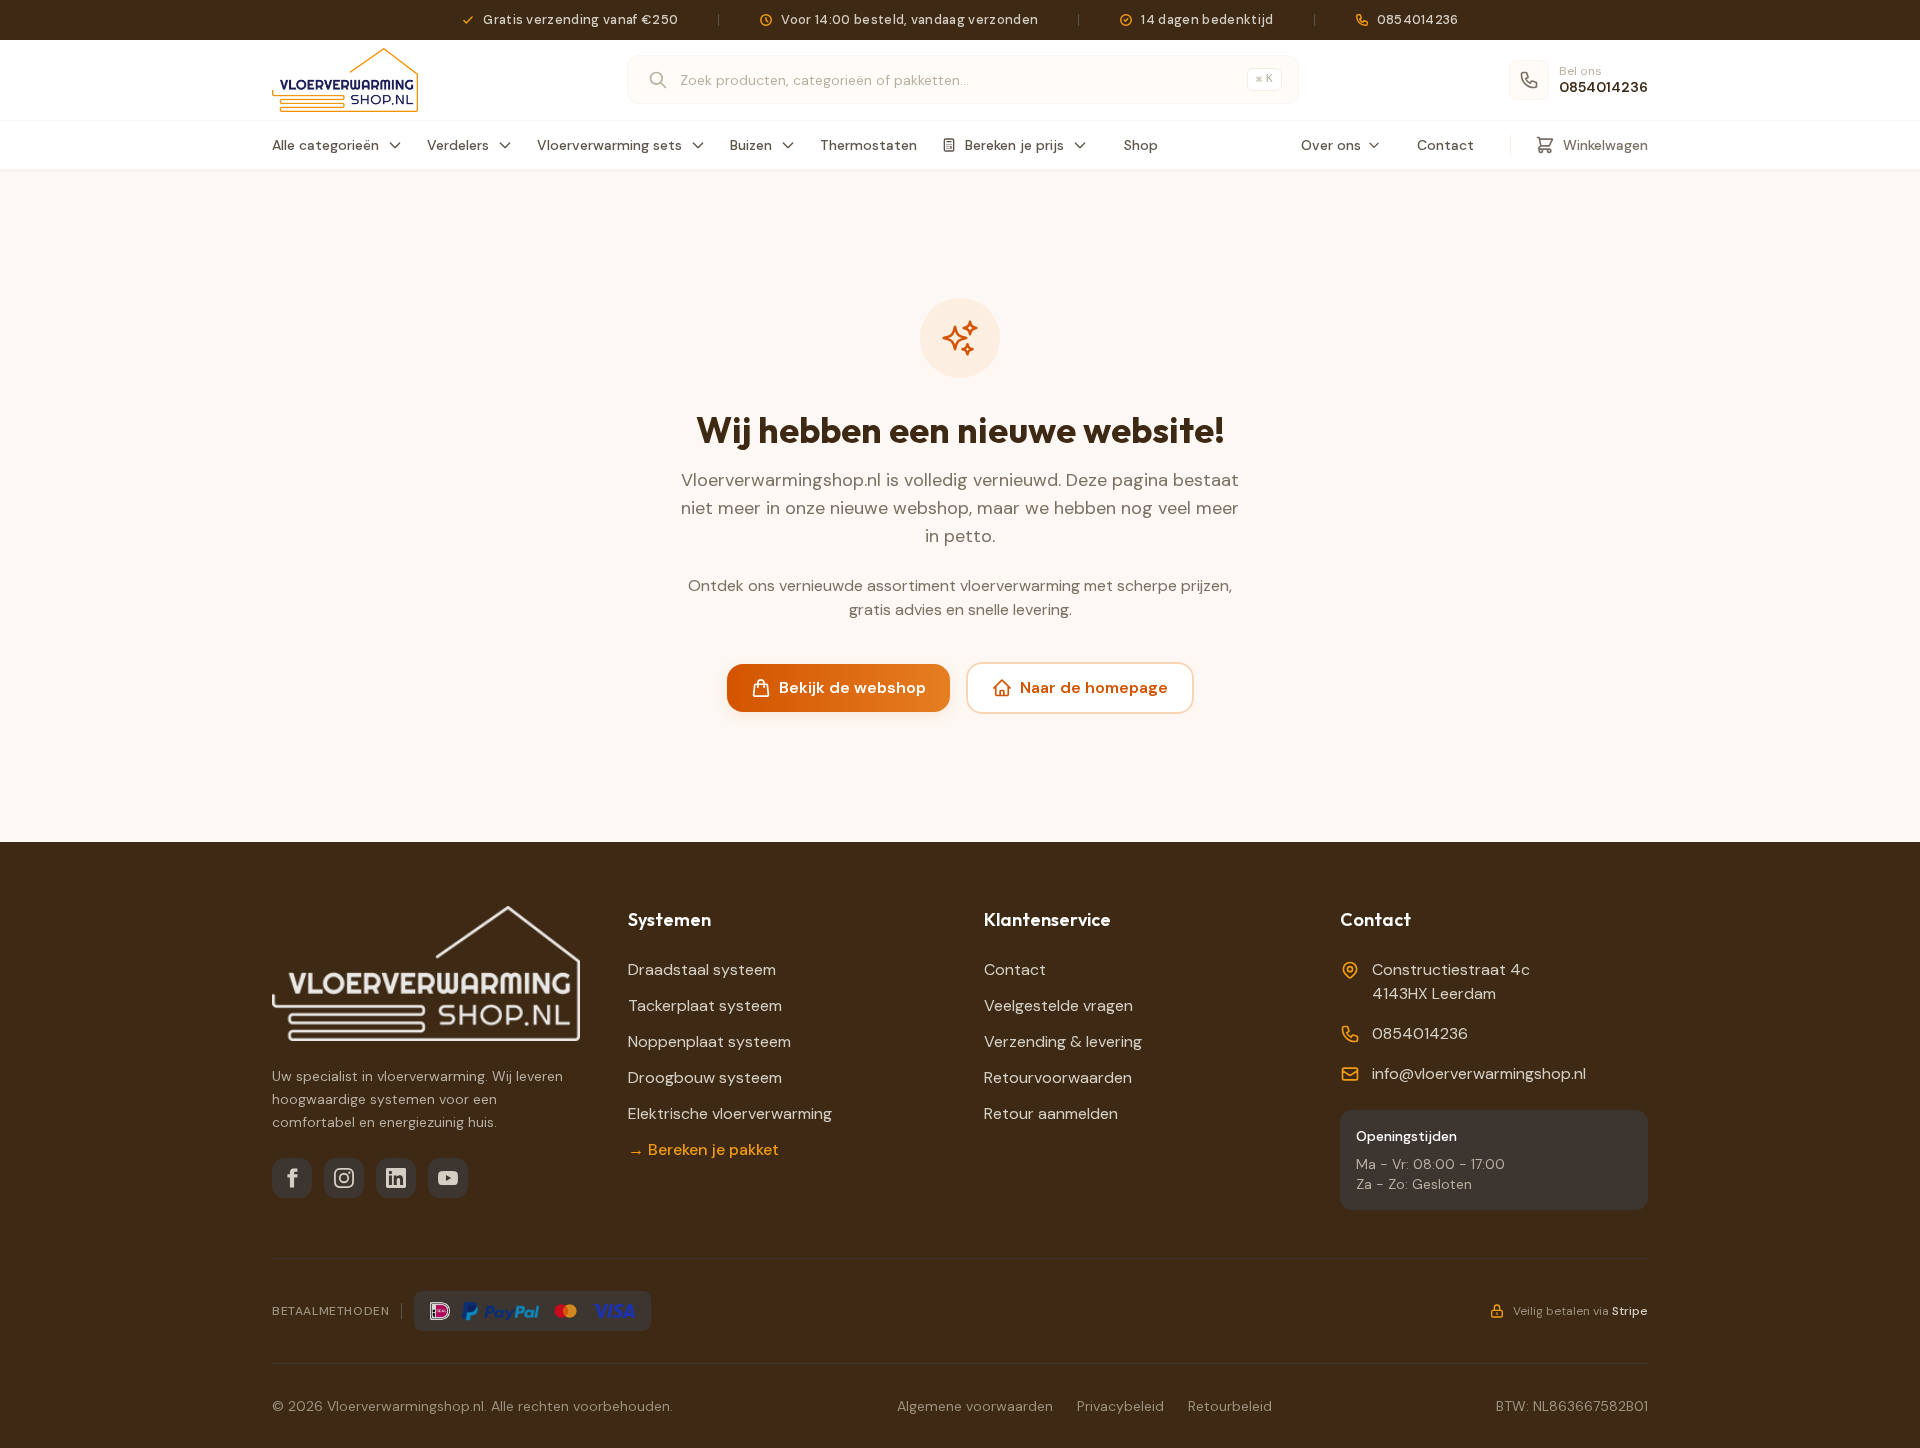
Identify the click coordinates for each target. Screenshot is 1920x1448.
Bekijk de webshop (852, 687)
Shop (1141, 145)
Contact (1445, 145)
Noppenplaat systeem (709, 1041)
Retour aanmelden (1051, 1113)
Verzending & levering (1063, 1041)
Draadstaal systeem (702, 969)
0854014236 (1420, 1033)
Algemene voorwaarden (975, 1406)
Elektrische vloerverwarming (730, 1113)
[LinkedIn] (396, 1178)
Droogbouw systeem (705, 1077)
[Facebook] (292, 1178)
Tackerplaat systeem (705, 1005)
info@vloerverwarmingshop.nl (1479, 1073)
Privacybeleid (1120, 1406)
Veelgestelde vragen (1058, 1005)
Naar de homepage (1094, 687)
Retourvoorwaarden (1058, 1077)
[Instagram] (344, 1178)
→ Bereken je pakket (703, 1149)
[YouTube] (448, 1178)
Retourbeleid (1230, 1406)
